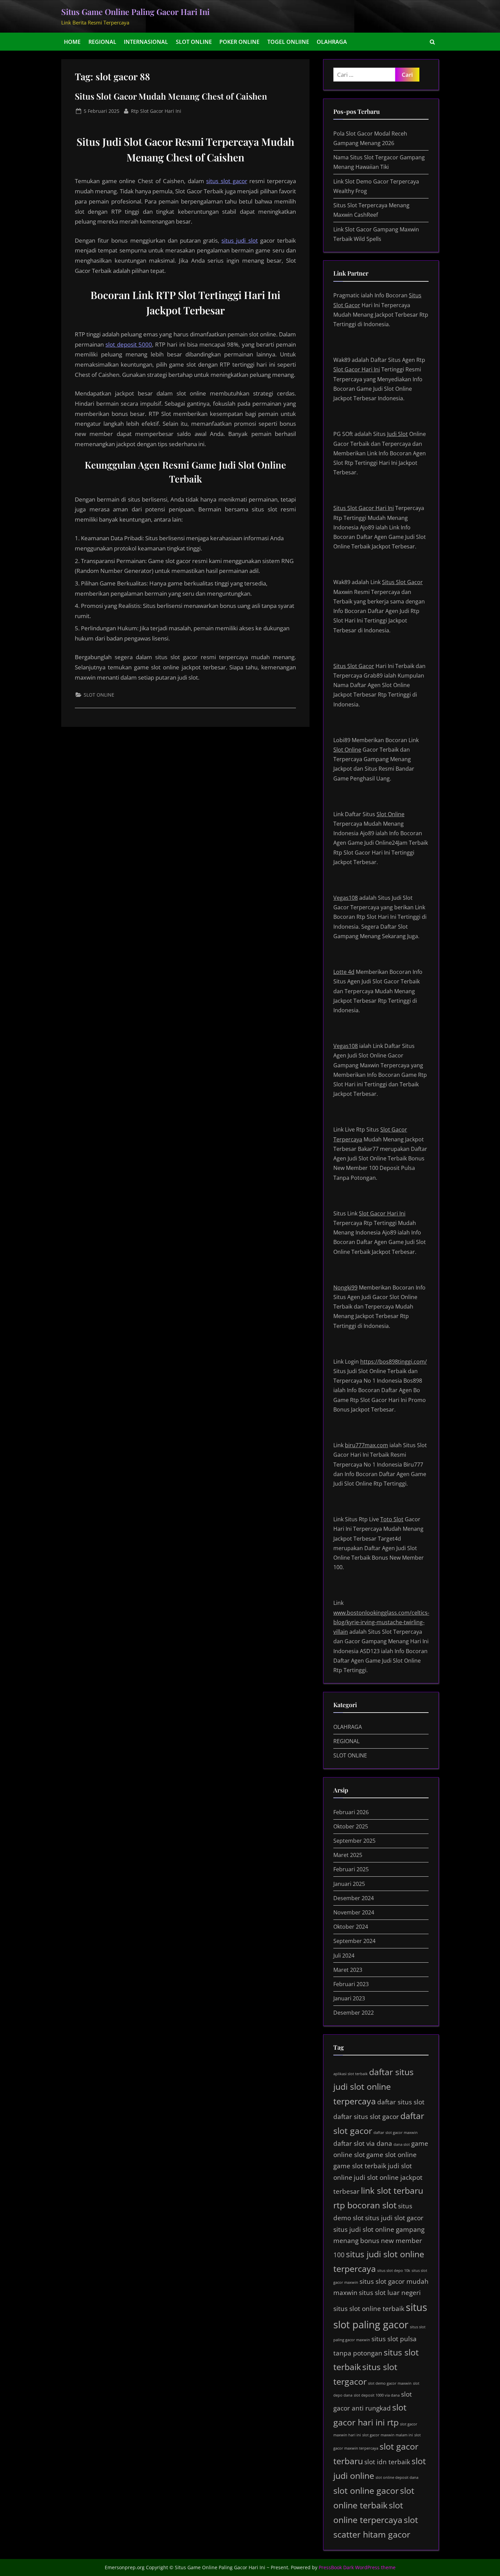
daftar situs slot (401, 2102)
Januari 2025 (349, 1884)
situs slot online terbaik (369, 2309)
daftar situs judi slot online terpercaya (373, 2087)
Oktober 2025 (351, 1826)
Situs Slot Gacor (402, 582)
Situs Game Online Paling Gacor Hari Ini (135, 12)
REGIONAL (102, 42)
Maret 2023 (348, 1970)
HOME (72, 42)
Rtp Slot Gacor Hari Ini (156, 111)
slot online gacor (366, 2491)
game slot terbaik (360, 2166)
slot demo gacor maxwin (390, 2383)
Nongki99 (345, 1287)
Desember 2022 (354, 2013)
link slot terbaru (392, 2191)
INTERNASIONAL (146, 42)
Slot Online (347, 750)
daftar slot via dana (363, 2143)
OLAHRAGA (332, 42)
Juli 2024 (344, 1956)
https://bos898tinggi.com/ (394, 1362)
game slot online (391, 2155)
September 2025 (354, 1841)
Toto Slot (392, 1519)
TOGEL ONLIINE (288, 42)
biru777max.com (366, 1445)
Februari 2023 (351, 1984)
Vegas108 (346, 898)
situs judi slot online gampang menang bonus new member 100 (379, 2242)
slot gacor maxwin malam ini (388, 2435)
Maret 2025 (348, 1855)
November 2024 (354, 1912)
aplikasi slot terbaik (351, 2074)
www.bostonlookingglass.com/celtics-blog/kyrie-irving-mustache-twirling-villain (381, 1622)
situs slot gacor (227, 181)
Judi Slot (397, 434)
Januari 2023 (349, 1998)
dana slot (402, 2144)
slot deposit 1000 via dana (377, 2395)
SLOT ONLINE (194, 42)
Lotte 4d (344, 972)
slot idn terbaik (387, 2462)
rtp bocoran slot (365, 2205)
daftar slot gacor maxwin (396, 2133)
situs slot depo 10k (394, 2271)
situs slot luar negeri (390, 2293)
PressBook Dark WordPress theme (357, 2567)
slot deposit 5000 (129, 344)
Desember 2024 (354, 1898)
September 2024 (354, 1941)
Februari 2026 (351, 1812)
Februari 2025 (351, 1869)
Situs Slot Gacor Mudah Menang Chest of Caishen (171, 96)
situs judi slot (239, 240)
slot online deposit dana (397, 2477)
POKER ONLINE (239, 42)
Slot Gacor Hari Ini (357, 369)
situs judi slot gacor (394, 2218)
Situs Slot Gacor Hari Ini (364, 508)
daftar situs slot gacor (366, 2117)
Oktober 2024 (351, 1927)
